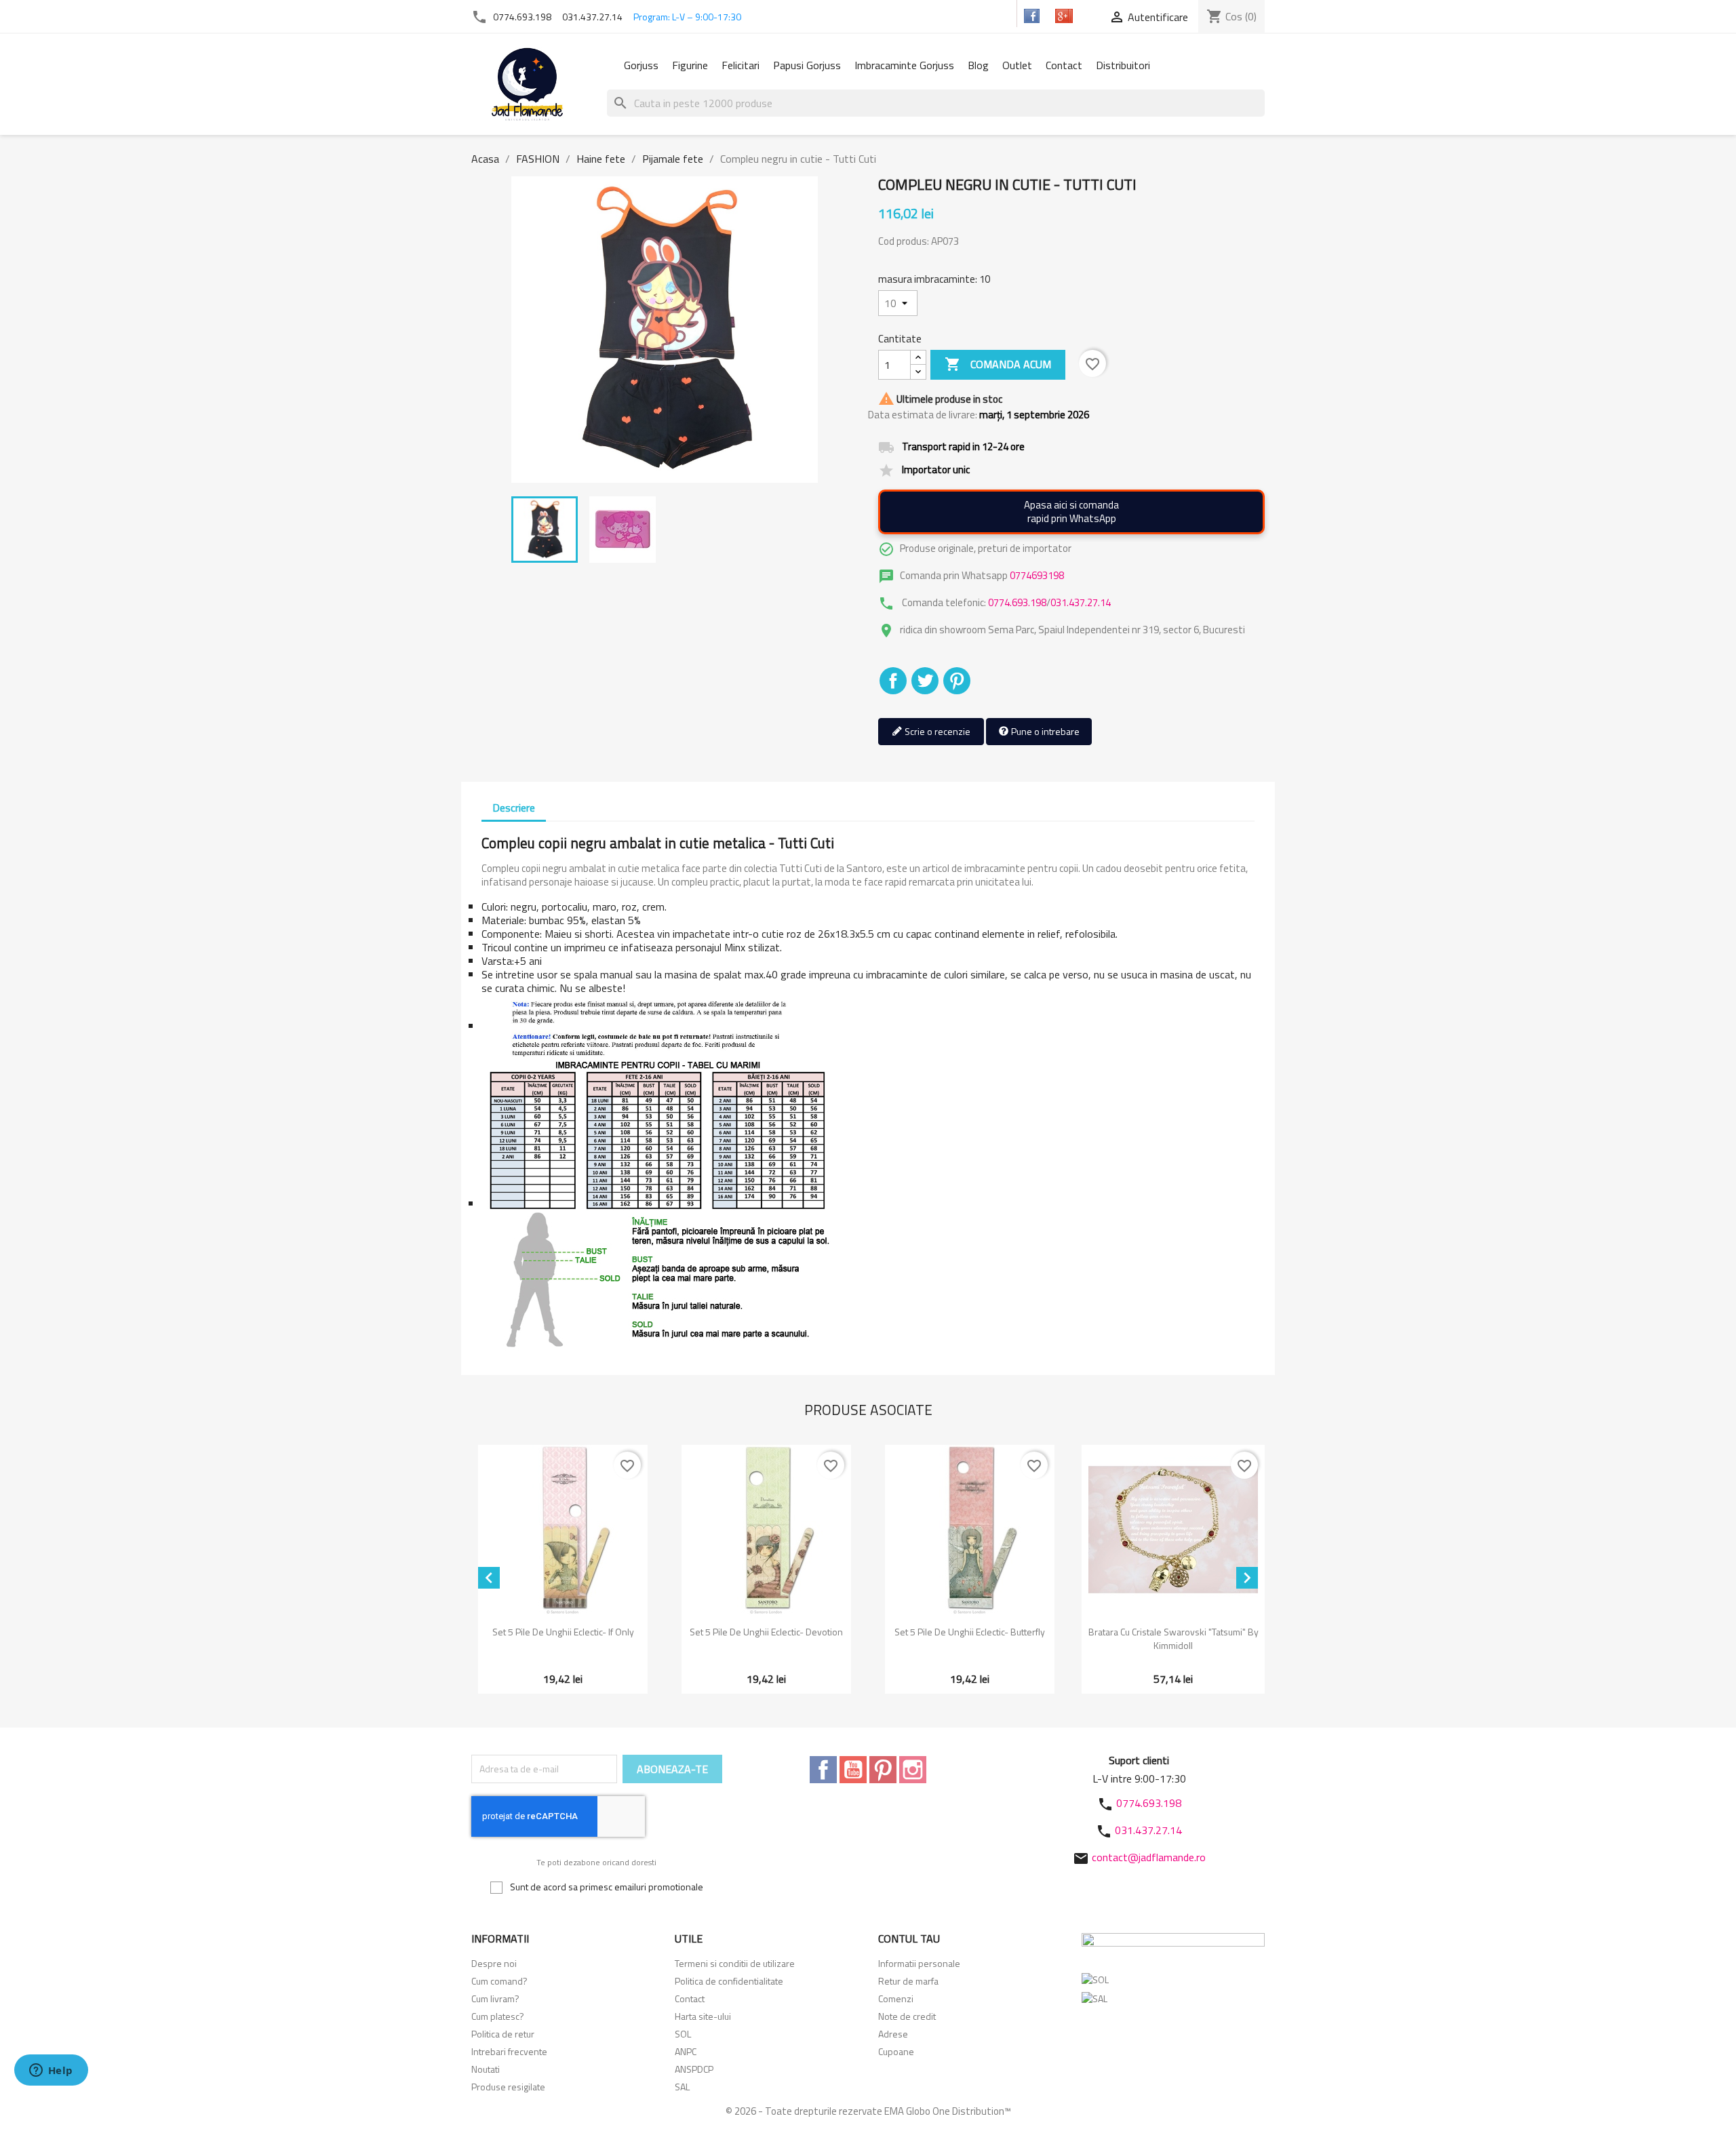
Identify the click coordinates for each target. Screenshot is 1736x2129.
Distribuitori (1123, 65)
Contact (1064, 65)
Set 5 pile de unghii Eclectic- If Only (563, 1632)
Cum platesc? (498, 2016)
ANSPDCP (694, 2069)
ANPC (686, 2051)
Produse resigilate (508, 2087)
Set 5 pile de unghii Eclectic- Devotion (766, 1632)
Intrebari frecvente (509, 2051)
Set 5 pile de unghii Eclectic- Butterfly (970, 1632)
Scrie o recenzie (936, 731)
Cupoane (896, 2051)
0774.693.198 (522, 17)
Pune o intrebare (1044, 731)
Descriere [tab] (514, 808)
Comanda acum (998, 364)
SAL (682, 2087)
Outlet (1017, 65)
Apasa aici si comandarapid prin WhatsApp (1071, 512)
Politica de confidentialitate (729, 1981)
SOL (683, 2034)
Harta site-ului (703, 2016)
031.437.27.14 (592, 17)
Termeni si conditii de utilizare (735, 1963)
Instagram (913, 1770)
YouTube (853, 1770)
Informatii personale (919, 1963)
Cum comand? (499, 1981)
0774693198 (1037, 575)
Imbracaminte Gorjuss (904, 65)
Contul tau (909, 1938)
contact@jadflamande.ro (1149, 1857)
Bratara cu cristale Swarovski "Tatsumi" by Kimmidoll (1173, 1638)
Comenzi (896, 1998)
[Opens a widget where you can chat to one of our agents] (51, 2071)
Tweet (925, 681)
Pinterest (957, 681)
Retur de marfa (908, 1981)
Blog (978, 65)
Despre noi (494, 1963)
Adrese (893, 2034)
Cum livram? (495, 1998)
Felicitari (741, 65)
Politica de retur (503, 2034)
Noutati (486, 2069)
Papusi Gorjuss (807, 65)
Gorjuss (641, 65)
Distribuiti (893, 681)
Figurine (690, 65)
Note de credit (907, 2016)
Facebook (823, 1770)
